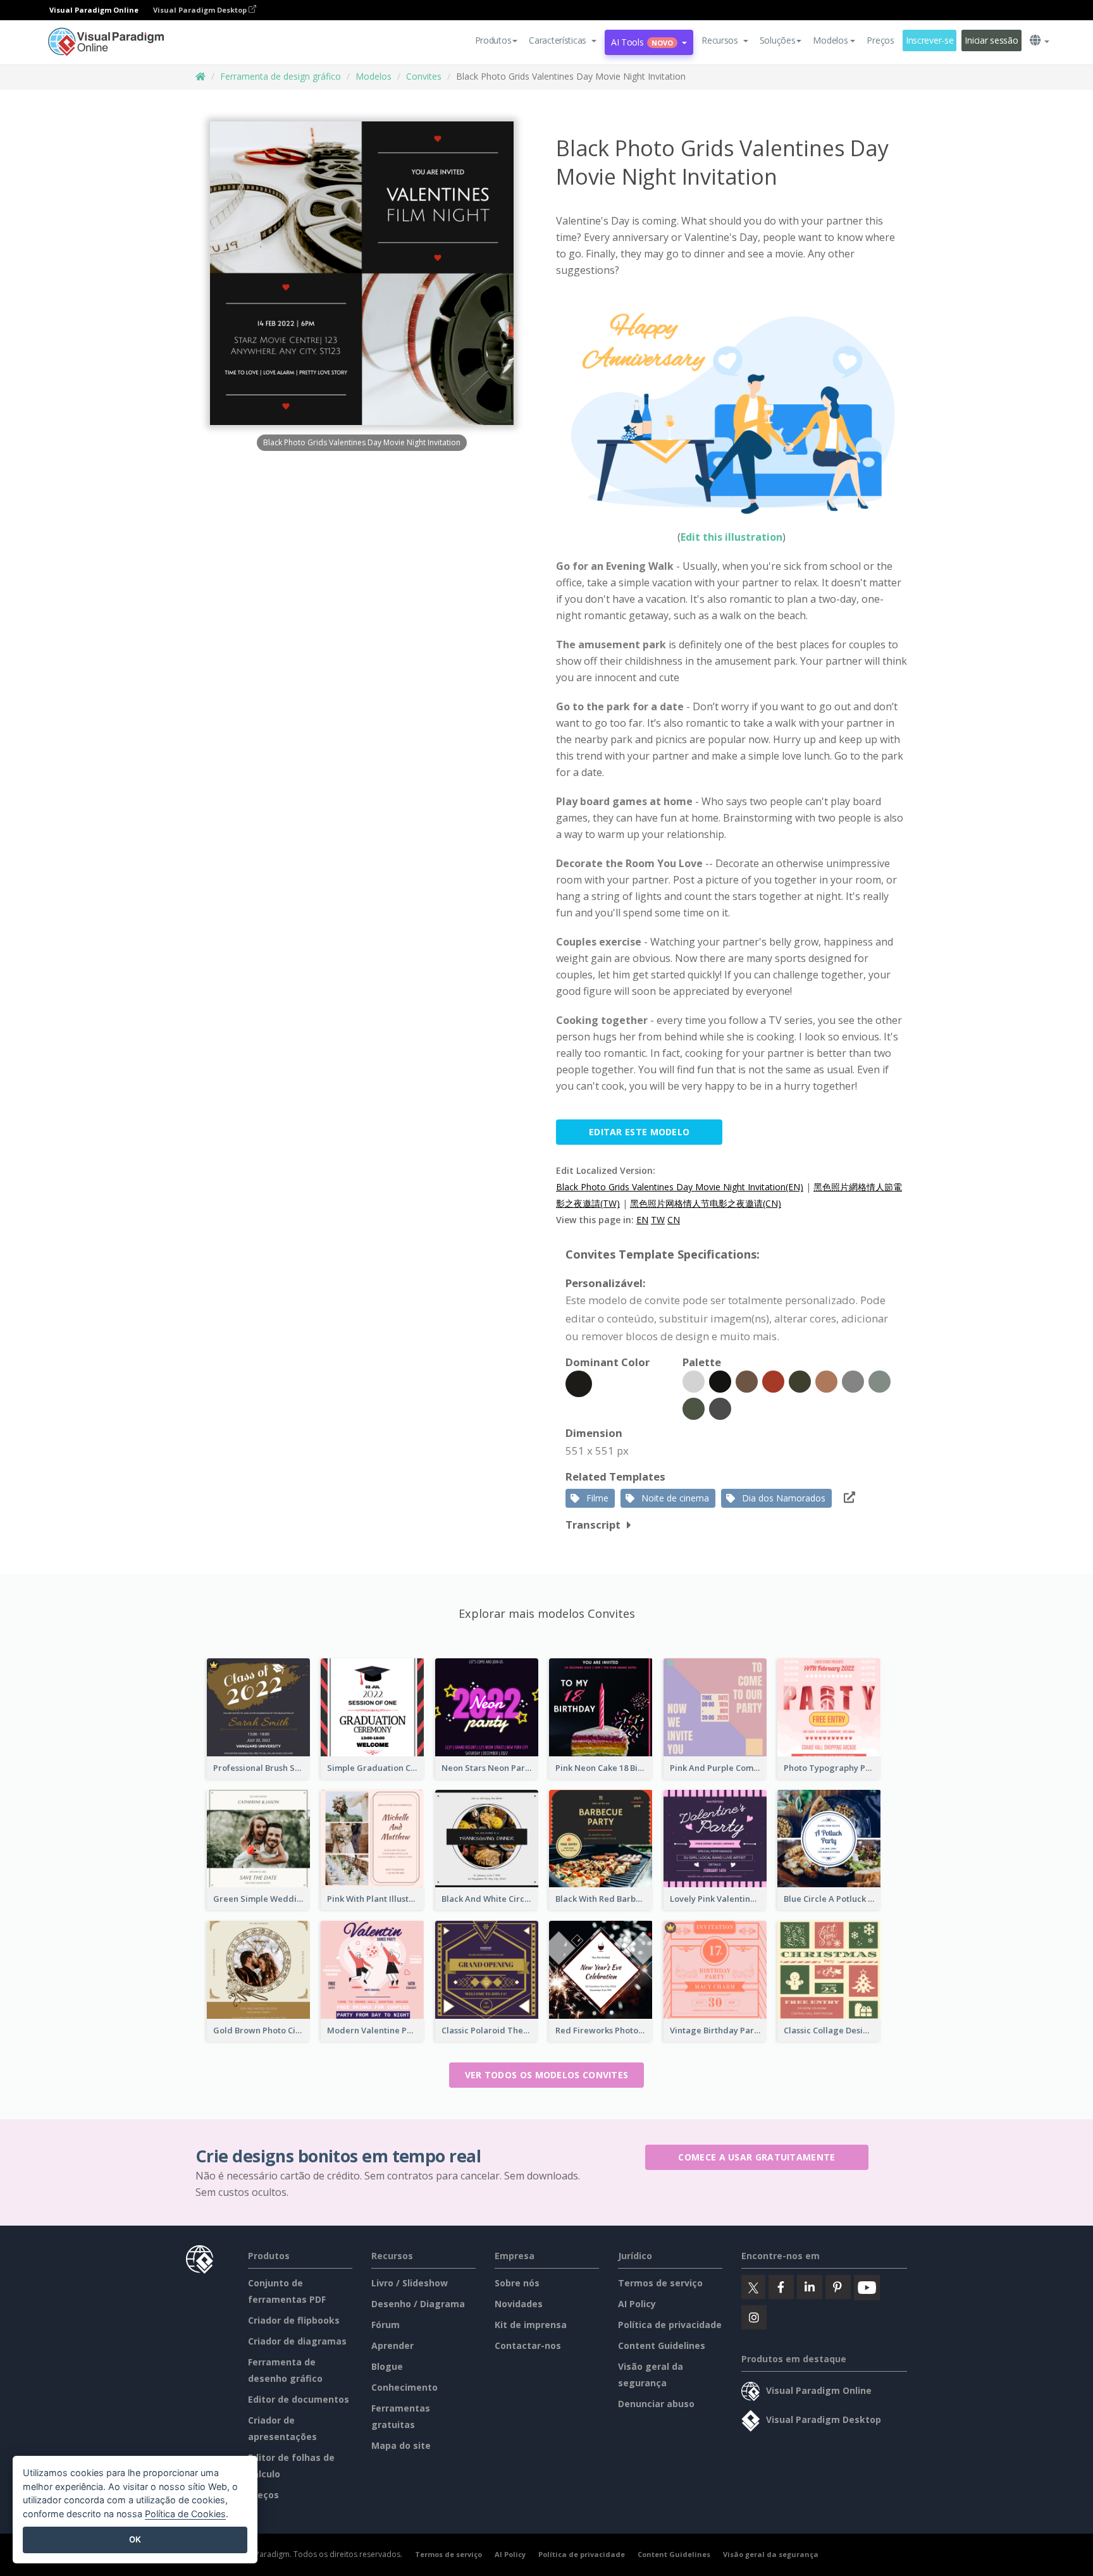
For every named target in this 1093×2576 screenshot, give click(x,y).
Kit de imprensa (531, 2325)
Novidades (519, 2304)
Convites (424, 76)
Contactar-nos (528, 2345)
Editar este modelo (639, 1132)
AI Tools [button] (642, 42)
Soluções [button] (778, 40)
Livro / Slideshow (410, 2283)
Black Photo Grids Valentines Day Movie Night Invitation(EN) (680, 1187)
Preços (880, 40)
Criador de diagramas (297, 2341)
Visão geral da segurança (771, 2554)
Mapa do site (401, 2445)
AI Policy (637, 2304)
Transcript (593, 1525)
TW (658, 1220)
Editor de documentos (299, 2399)
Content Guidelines (662, 2345)
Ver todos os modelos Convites (547, 2075)
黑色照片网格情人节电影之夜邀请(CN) (706, 1203)
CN (674, 1220)
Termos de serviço (660, 2283)
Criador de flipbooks (294, 2320)
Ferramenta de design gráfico (281, 76)
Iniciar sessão (991, 40)
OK (135, 2539)
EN (642, 1220)
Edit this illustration (732, 537)
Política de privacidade (670, 2325)
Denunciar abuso (656, 2404)
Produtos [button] (493, 40)
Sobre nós (517, 2283)
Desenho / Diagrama (418, 2304)
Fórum (386, 2325)
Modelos (374, 76)
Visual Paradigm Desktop (201, 10)
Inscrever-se (930, 40)
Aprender (392, 2345)
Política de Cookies (185, 2514)
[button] (563, 40)
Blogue (387, 2366)
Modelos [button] (830, 40)
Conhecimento (404, 2387)
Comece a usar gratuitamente (756, 2157)
